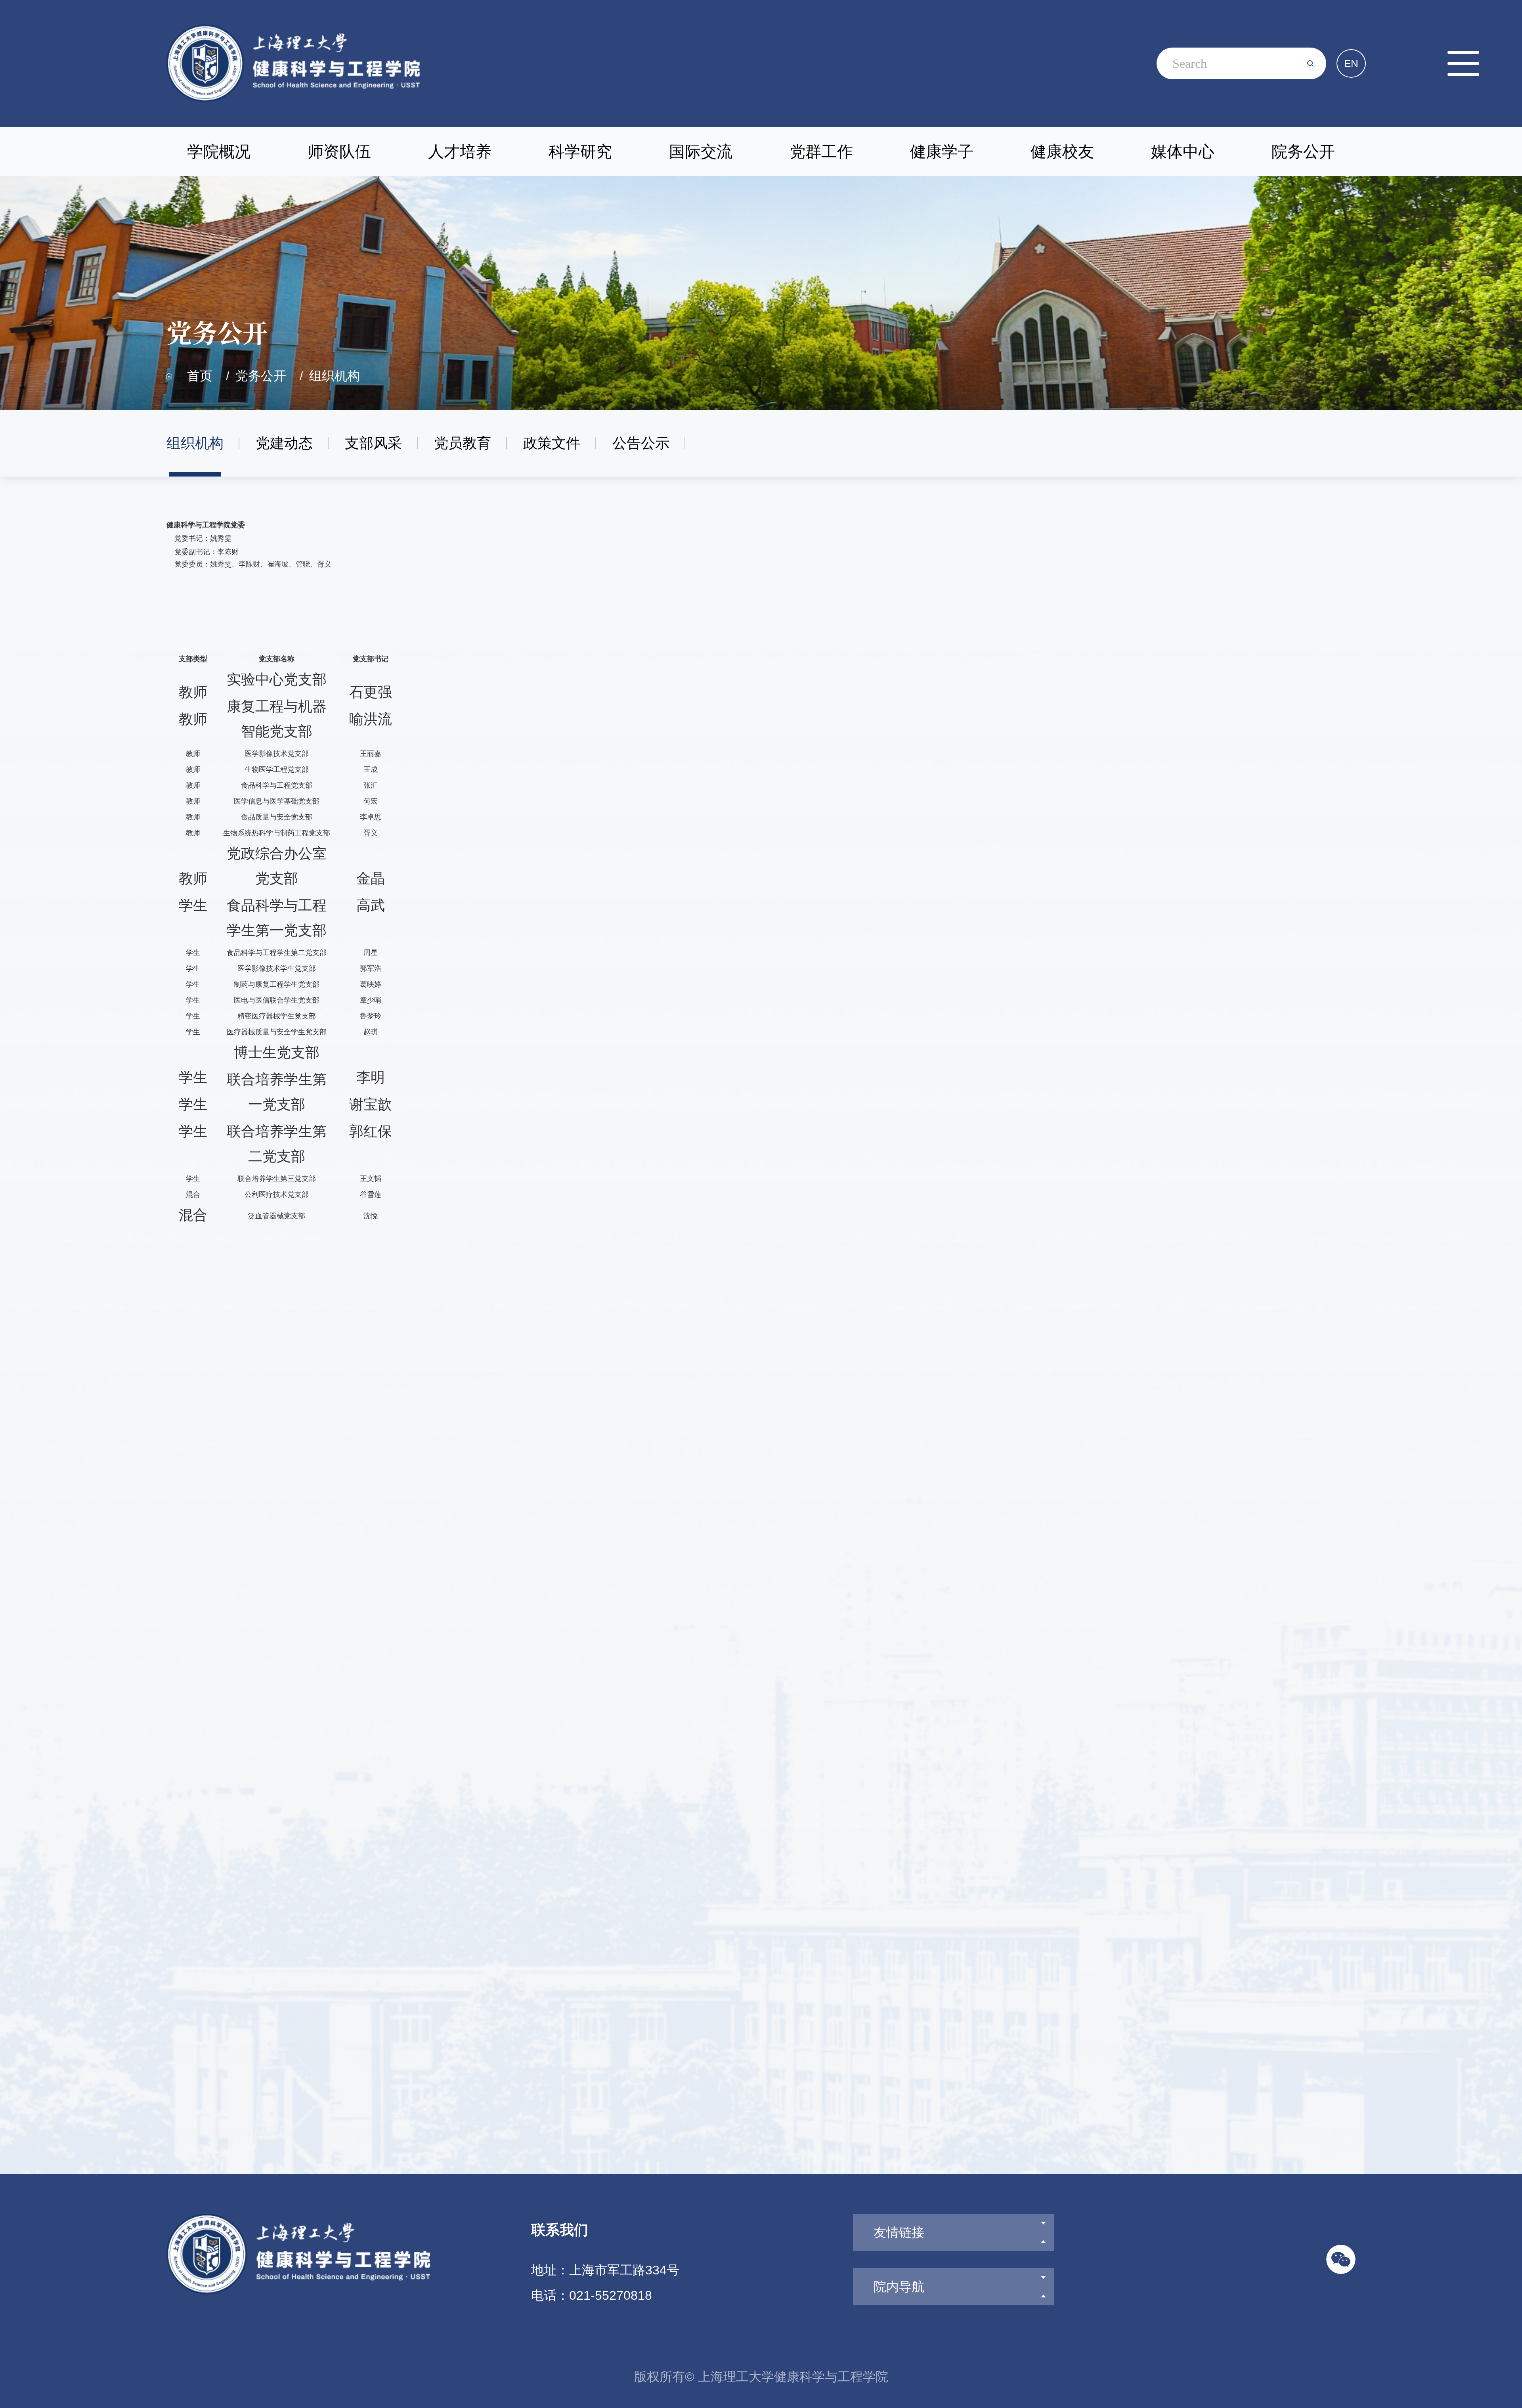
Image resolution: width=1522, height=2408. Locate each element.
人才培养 (460, 151)
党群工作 (821, 151)
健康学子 (942, 151)
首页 (200, 376)
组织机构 (335, 376)
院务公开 (1303, 151)
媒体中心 (1183, 151)
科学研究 (580, 151)
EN (1351, 63)
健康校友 (1062, 151)
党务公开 (261, 376)
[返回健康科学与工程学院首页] (293, 27)
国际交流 (701, 151)
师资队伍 (339, 151)
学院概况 (219, 151)
